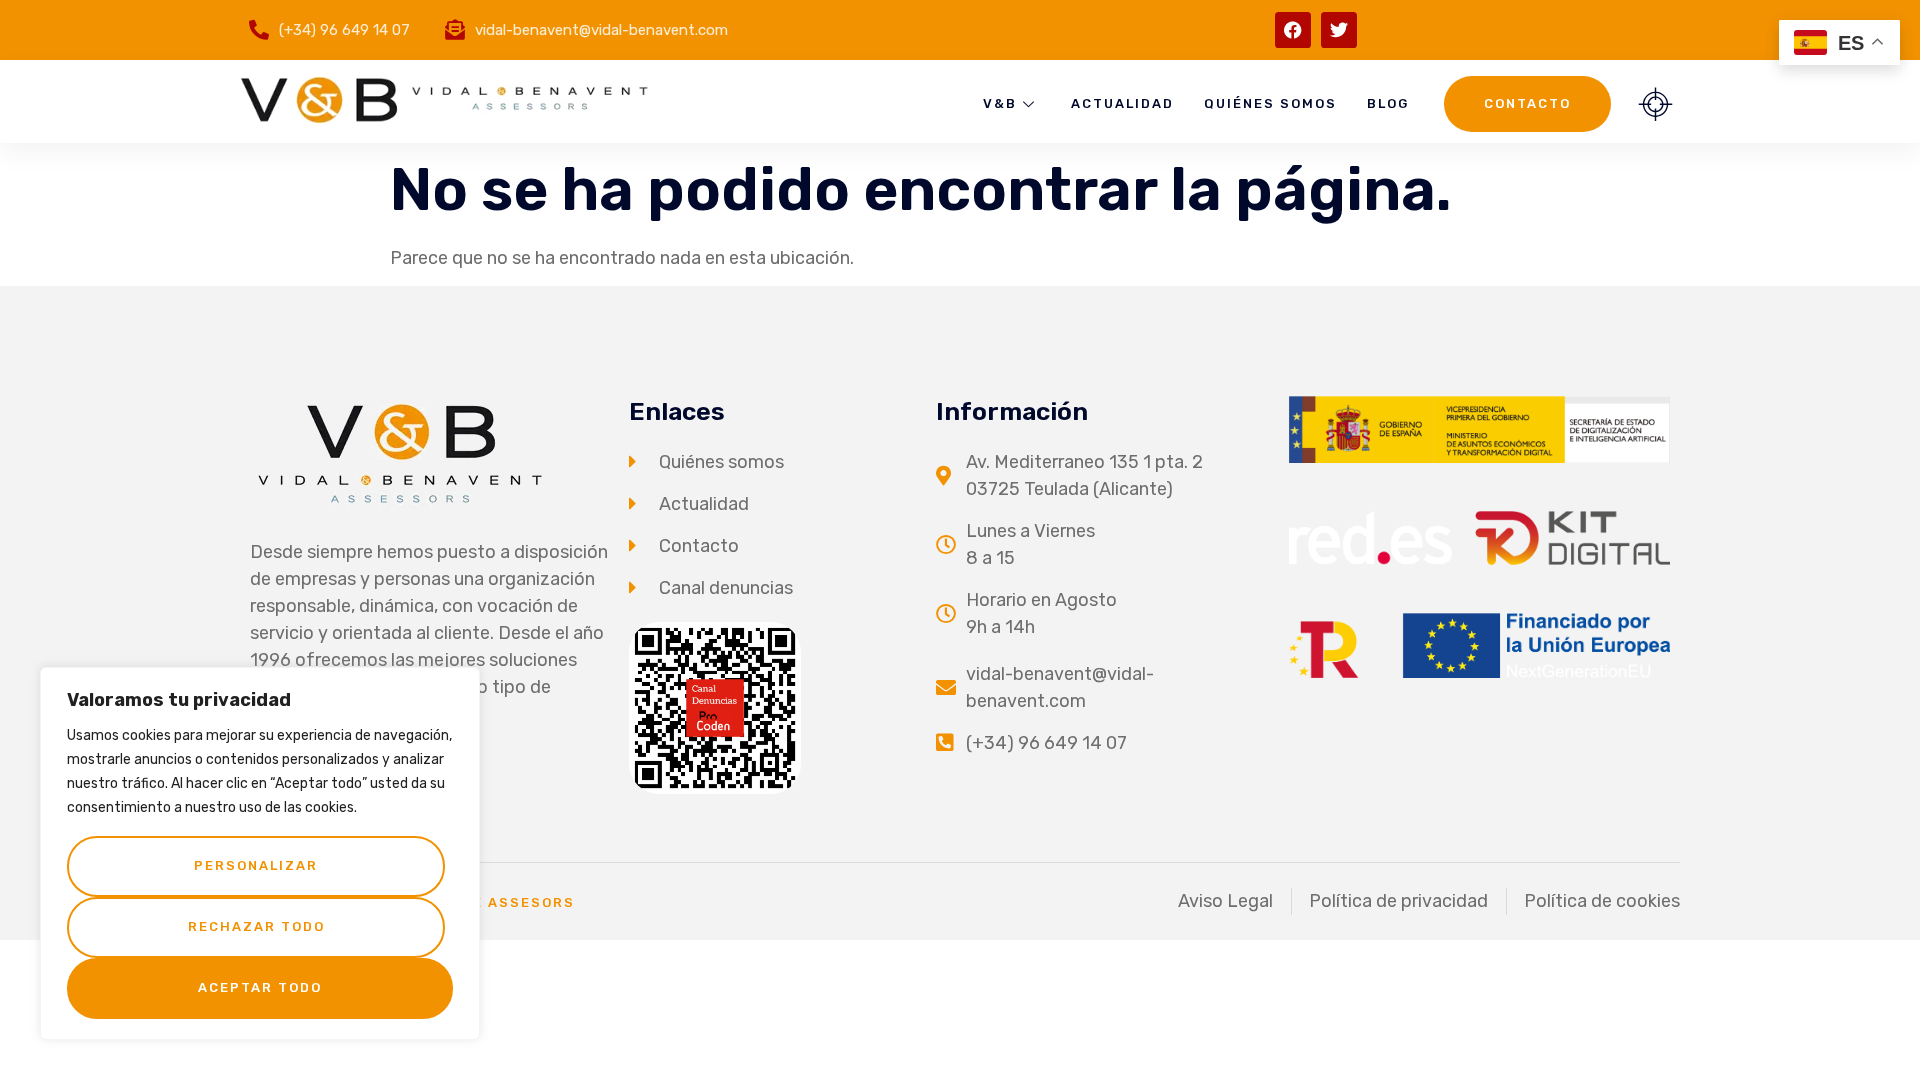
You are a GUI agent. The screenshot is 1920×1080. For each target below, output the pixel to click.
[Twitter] (1339, 30)
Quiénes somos (1270, 103)
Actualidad (1122, 103)
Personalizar (256, 865)
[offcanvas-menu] (1655, 104)
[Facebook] (1293, 30)
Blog (1388, 103)
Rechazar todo (256, 926)
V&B (1000, 103)
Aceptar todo (260, 987)
